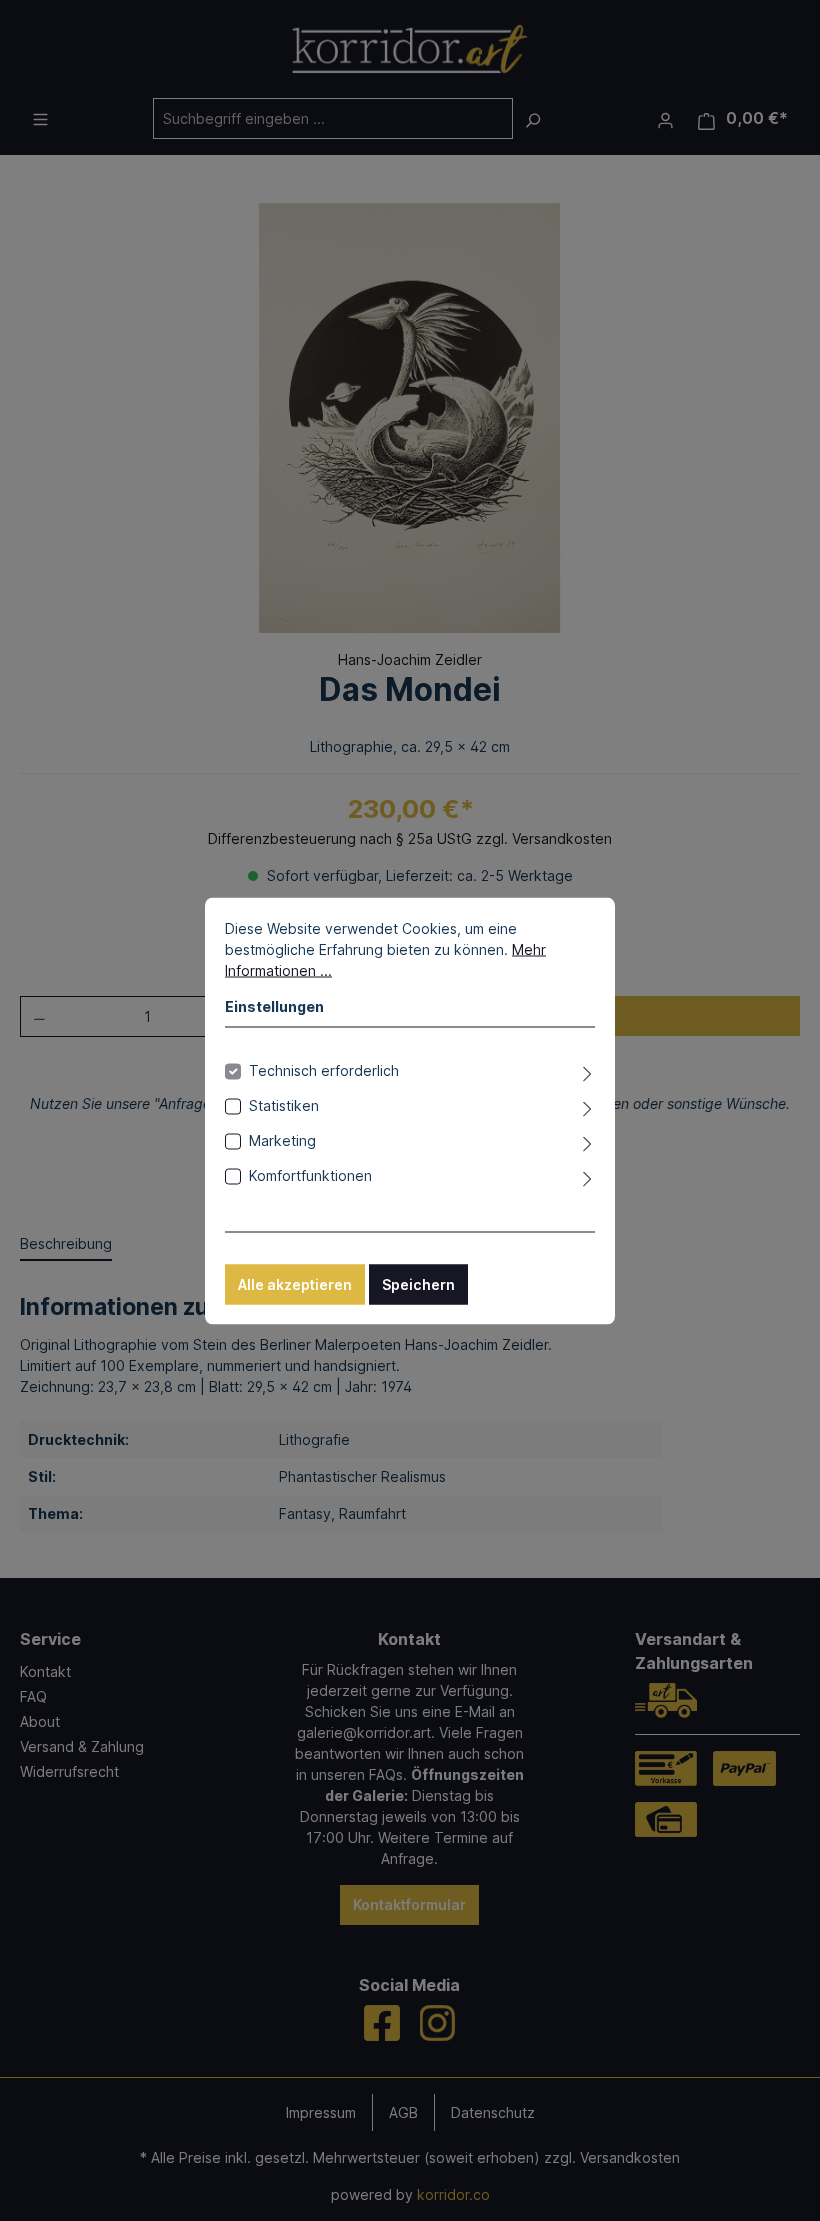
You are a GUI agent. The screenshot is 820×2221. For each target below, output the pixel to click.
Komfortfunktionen (310, 1174)
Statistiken (284, 1104)
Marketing (282, 1139)
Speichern (418, 1283)
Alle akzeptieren (295, 1283)
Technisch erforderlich (324, 1069)
